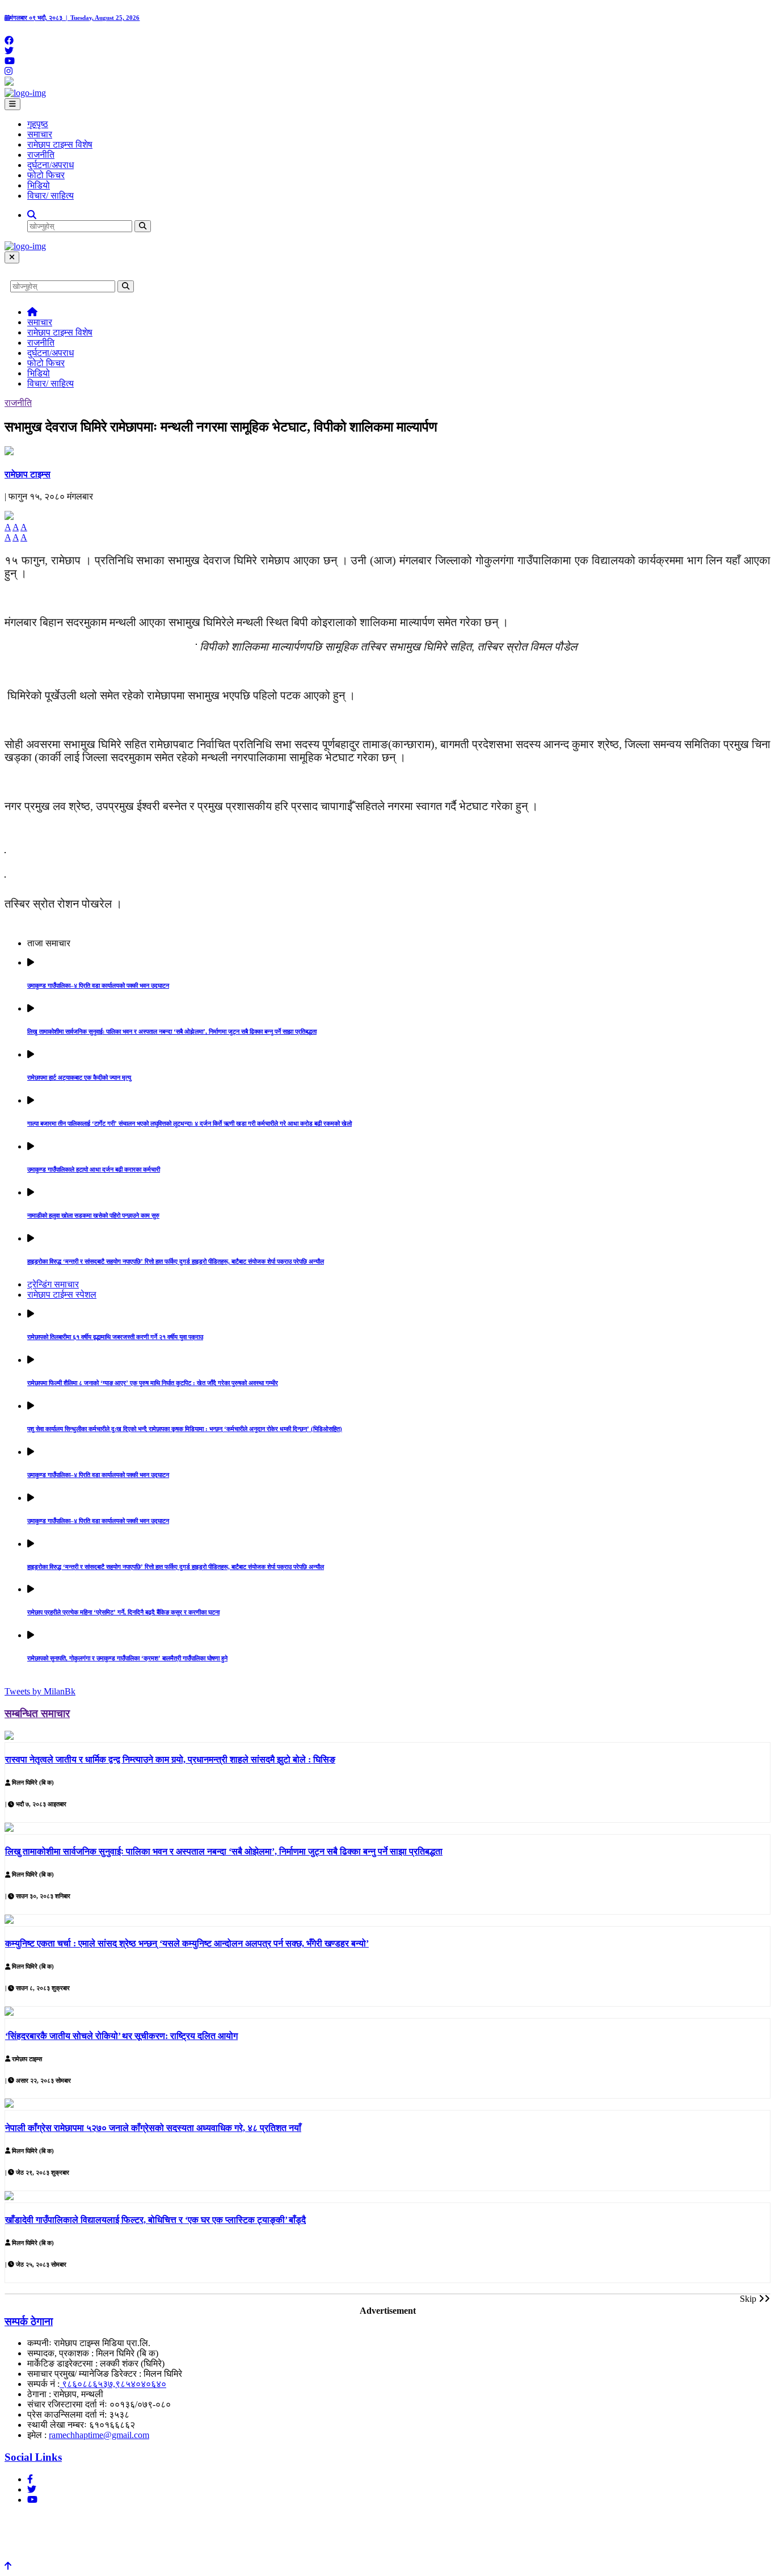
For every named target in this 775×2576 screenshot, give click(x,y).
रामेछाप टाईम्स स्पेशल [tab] (62, 1295)
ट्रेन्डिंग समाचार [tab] (53, 1284)
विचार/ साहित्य (50, 196)
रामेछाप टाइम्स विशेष (60, 144)
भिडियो (39, 185)
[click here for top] (8, 2566)
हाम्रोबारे (22, 2520)
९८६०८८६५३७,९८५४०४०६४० (113, 2384)
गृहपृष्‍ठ (38, 124)
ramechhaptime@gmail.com (99, 2435)
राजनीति (41, 155)
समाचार (40, 134)
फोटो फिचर (46, 175)
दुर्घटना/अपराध (50, 165)
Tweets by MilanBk (40, 1691)
